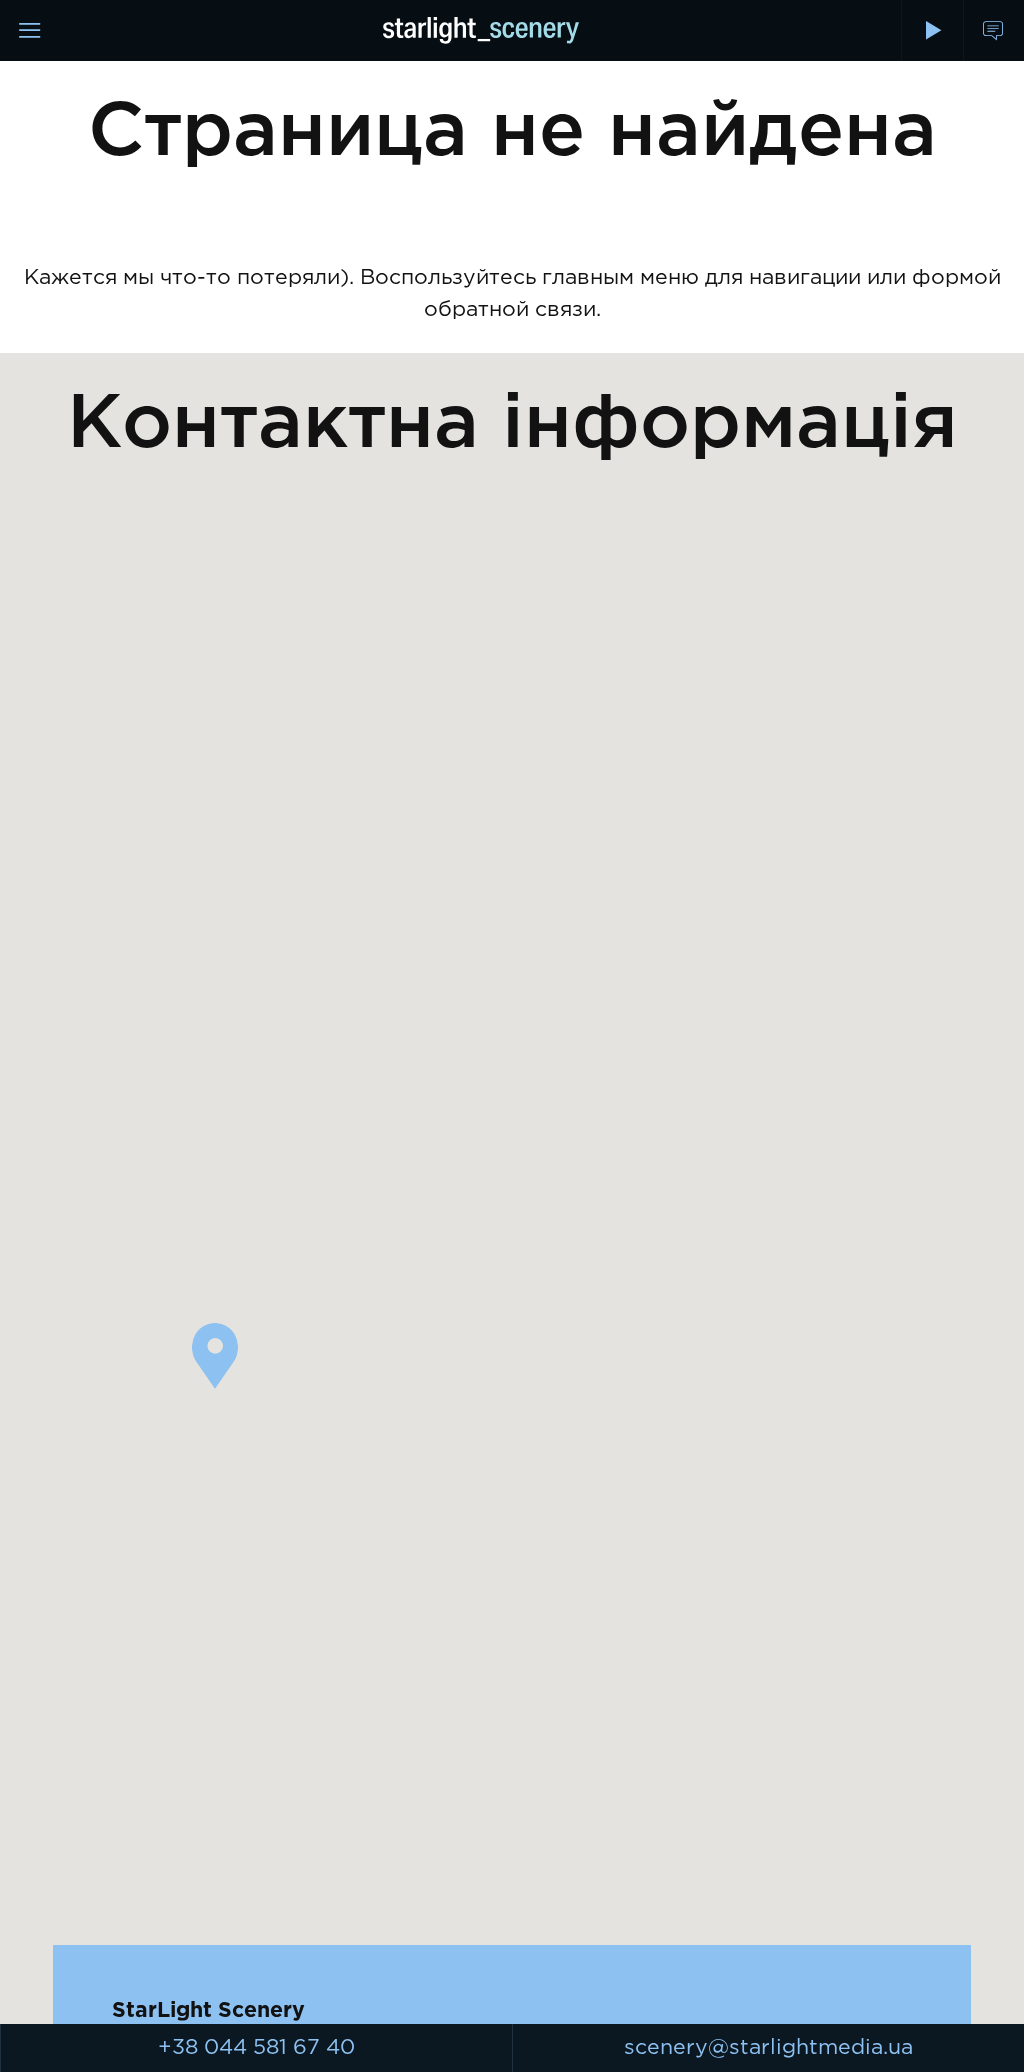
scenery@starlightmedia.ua (768, 2047)
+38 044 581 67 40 (256, 2047)
